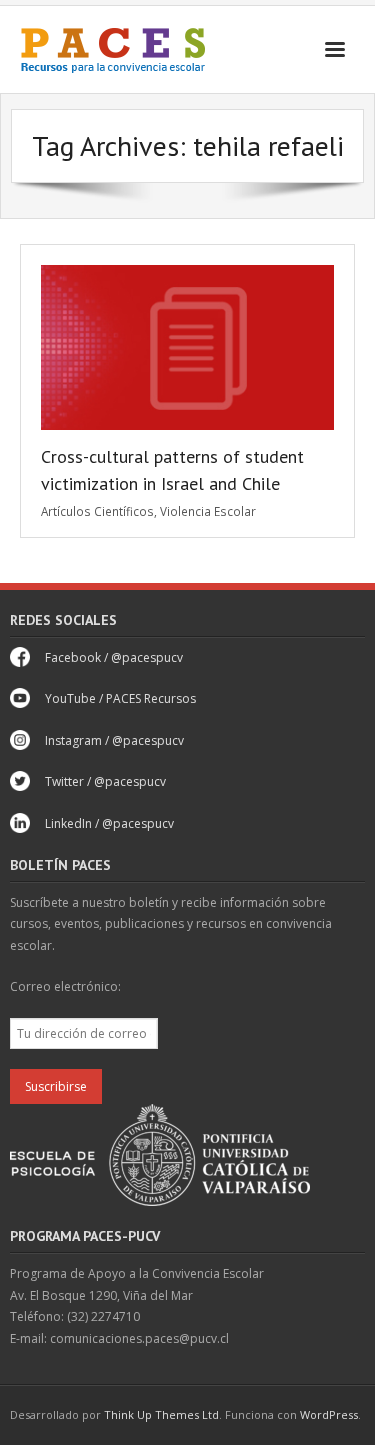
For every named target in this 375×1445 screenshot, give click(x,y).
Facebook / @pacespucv (114, 657)
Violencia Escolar (208, 511)
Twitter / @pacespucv (105, 781)
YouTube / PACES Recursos (120, 698)
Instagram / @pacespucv (114, 740)
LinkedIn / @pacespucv (109, 823)
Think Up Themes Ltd (161, 1414)
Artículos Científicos (97, 511)
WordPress (329, 1414)
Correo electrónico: (65, 986)
